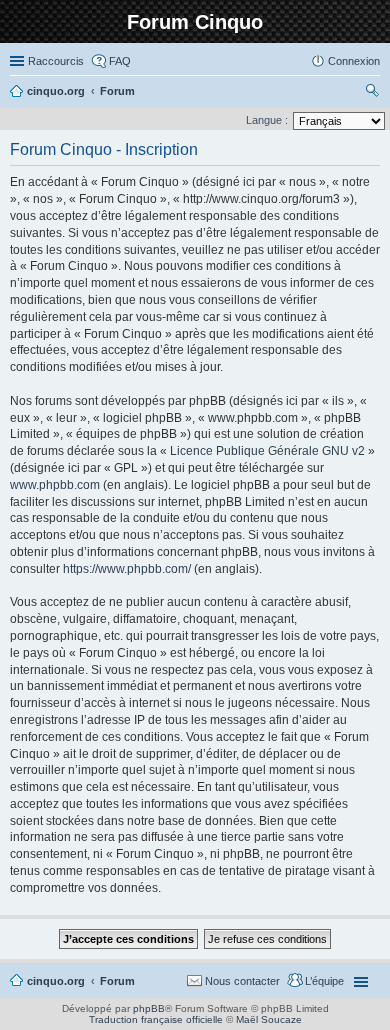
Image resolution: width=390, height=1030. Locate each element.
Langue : (267, 120)
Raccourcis (56, 61)
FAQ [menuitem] (120, 61)
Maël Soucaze (269, 1019)
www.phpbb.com (55, 485)
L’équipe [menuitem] (324, 981)
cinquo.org (56, 981)
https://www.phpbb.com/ (127, 569)
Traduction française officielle (156, 1019)
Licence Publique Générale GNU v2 (267, 451)
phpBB (149, 1008)
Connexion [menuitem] (354, 61)
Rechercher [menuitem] (372, 93)
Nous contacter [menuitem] (242, 981)
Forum (117, 981)
